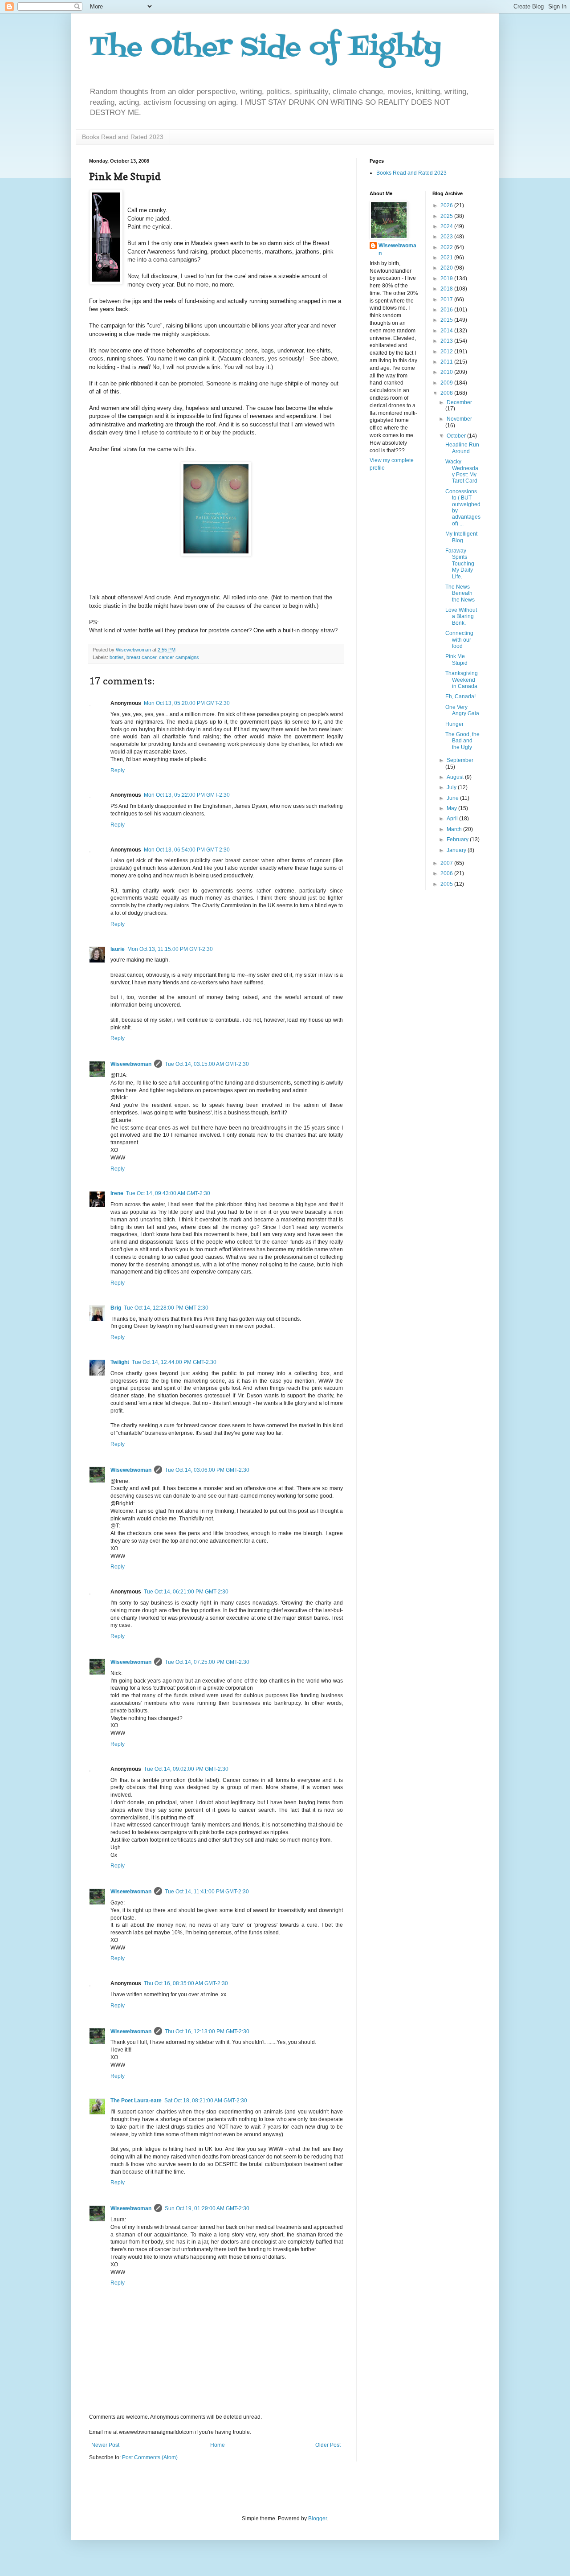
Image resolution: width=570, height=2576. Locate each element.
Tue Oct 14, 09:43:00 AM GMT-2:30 (168, 1193)
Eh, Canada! (460, 696)
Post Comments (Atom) (150, 2457)
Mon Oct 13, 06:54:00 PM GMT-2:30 (187, 850)
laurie (118, 949)
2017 (447, 299)
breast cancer (141, 657)
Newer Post (105, 2445)
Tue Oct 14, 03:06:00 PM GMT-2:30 (207, 1470)
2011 (447, 362)
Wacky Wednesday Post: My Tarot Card (462, 471)
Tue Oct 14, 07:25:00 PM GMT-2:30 (207, 1662)
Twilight (120, 1362)
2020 (447, 268)
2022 (447, 247)
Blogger (318, 2519)
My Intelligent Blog (461, 537)
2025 (447, 216)
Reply (118, 770)
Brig (116, 1308)
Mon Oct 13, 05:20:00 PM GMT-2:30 (187, 703)
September (460, 760)
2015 (447, 320)
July (452, 787)
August (456, 777)
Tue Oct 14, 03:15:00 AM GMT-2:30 (207, 1064)
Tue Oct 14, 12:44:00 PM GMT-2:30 (174, 1362)
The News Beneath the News (460, 593)
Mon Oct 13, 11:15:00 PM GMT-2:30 (170, 949)
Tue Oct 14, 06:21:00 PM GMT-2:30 (186, 1592)
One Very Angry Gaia (462, 710)
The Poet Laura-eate (136, 2101)
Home (218, 2445)
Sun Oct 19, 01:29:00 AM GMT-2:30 (207, 2208)
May (452, 808)
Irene (117, 1193)
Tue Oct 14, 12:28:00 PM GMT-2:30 (166, 1308)
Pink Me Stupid (456, 659)
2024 (447, 226)
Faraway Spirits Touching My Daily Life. (460, 564)
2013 (447, 341)
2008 (447, 393)
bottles (117, 657)
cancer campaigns (179, 657)
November (459, 419)
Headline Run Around (462, 448)
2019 (447, 278)
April (453, 819)
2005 (447, 884)
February (458, 840)
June (453, 798)
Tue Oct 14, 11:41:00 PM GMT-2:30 (207, 1892)
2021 (447, 258)
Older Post (328, 2445)
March (455, 829)
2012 (447, 352)
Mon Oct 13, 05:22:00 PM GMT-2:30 (187, 795)
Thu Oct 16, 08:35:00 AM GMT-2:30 (186, 1983)
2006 (447, 873)
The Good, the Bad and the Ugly (462, 741)
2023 (447, 237)
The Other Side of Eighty (265, 48)
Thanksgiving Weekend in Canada (462, 680)
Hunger (454, 724)
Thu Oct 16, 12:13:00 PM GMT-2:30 (207, 2031)
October (457, 436)
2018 (447, 289)
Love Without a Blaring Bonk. (461, 616)
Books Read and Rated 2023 (123, 137)
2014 (447, 331)
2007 (447, 863)
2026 (447, 205)
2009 (447, 383)
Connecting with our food (459, 640)
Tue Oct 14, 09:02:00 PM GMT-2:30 (186, 1769)
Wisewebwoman (131, 1064)
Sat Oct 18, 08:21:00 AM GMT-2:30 (206, 2101)
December (459, 402)
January (457, 850)
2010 (447, 372)
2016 (447, 310)
